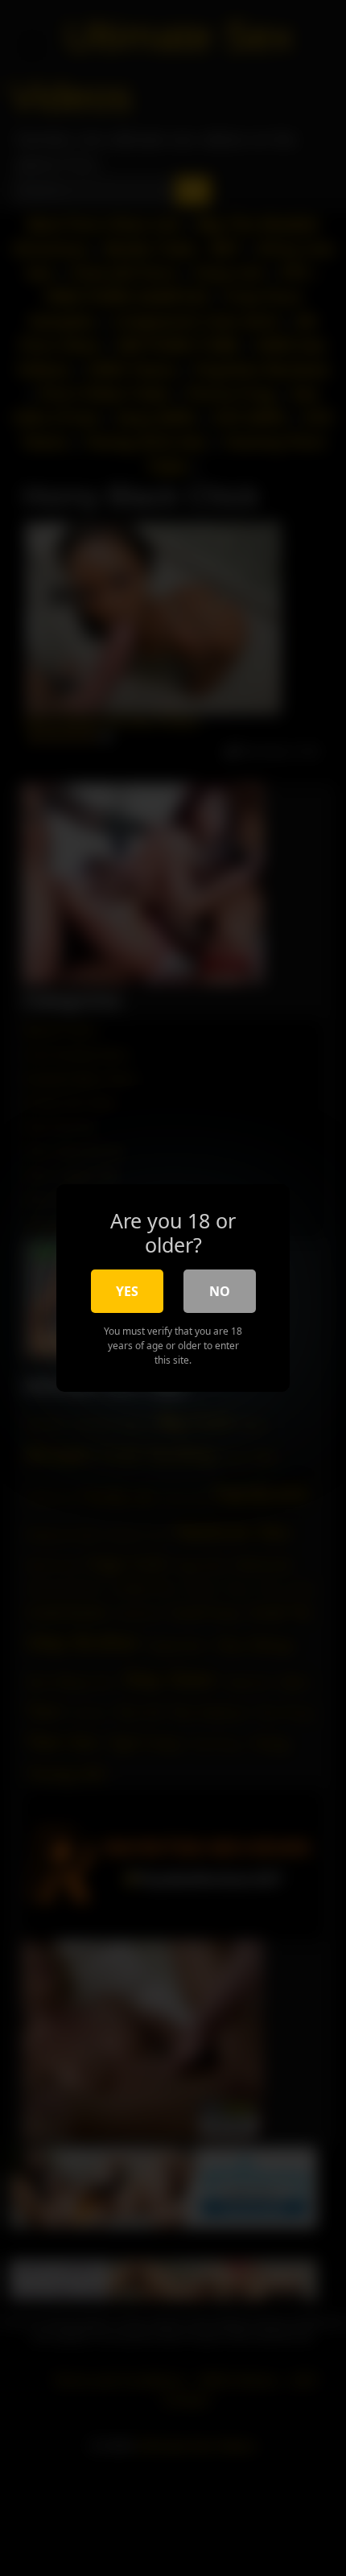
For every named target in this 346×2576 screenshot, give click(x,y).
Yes (127, 1291)
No (220, 1291)
